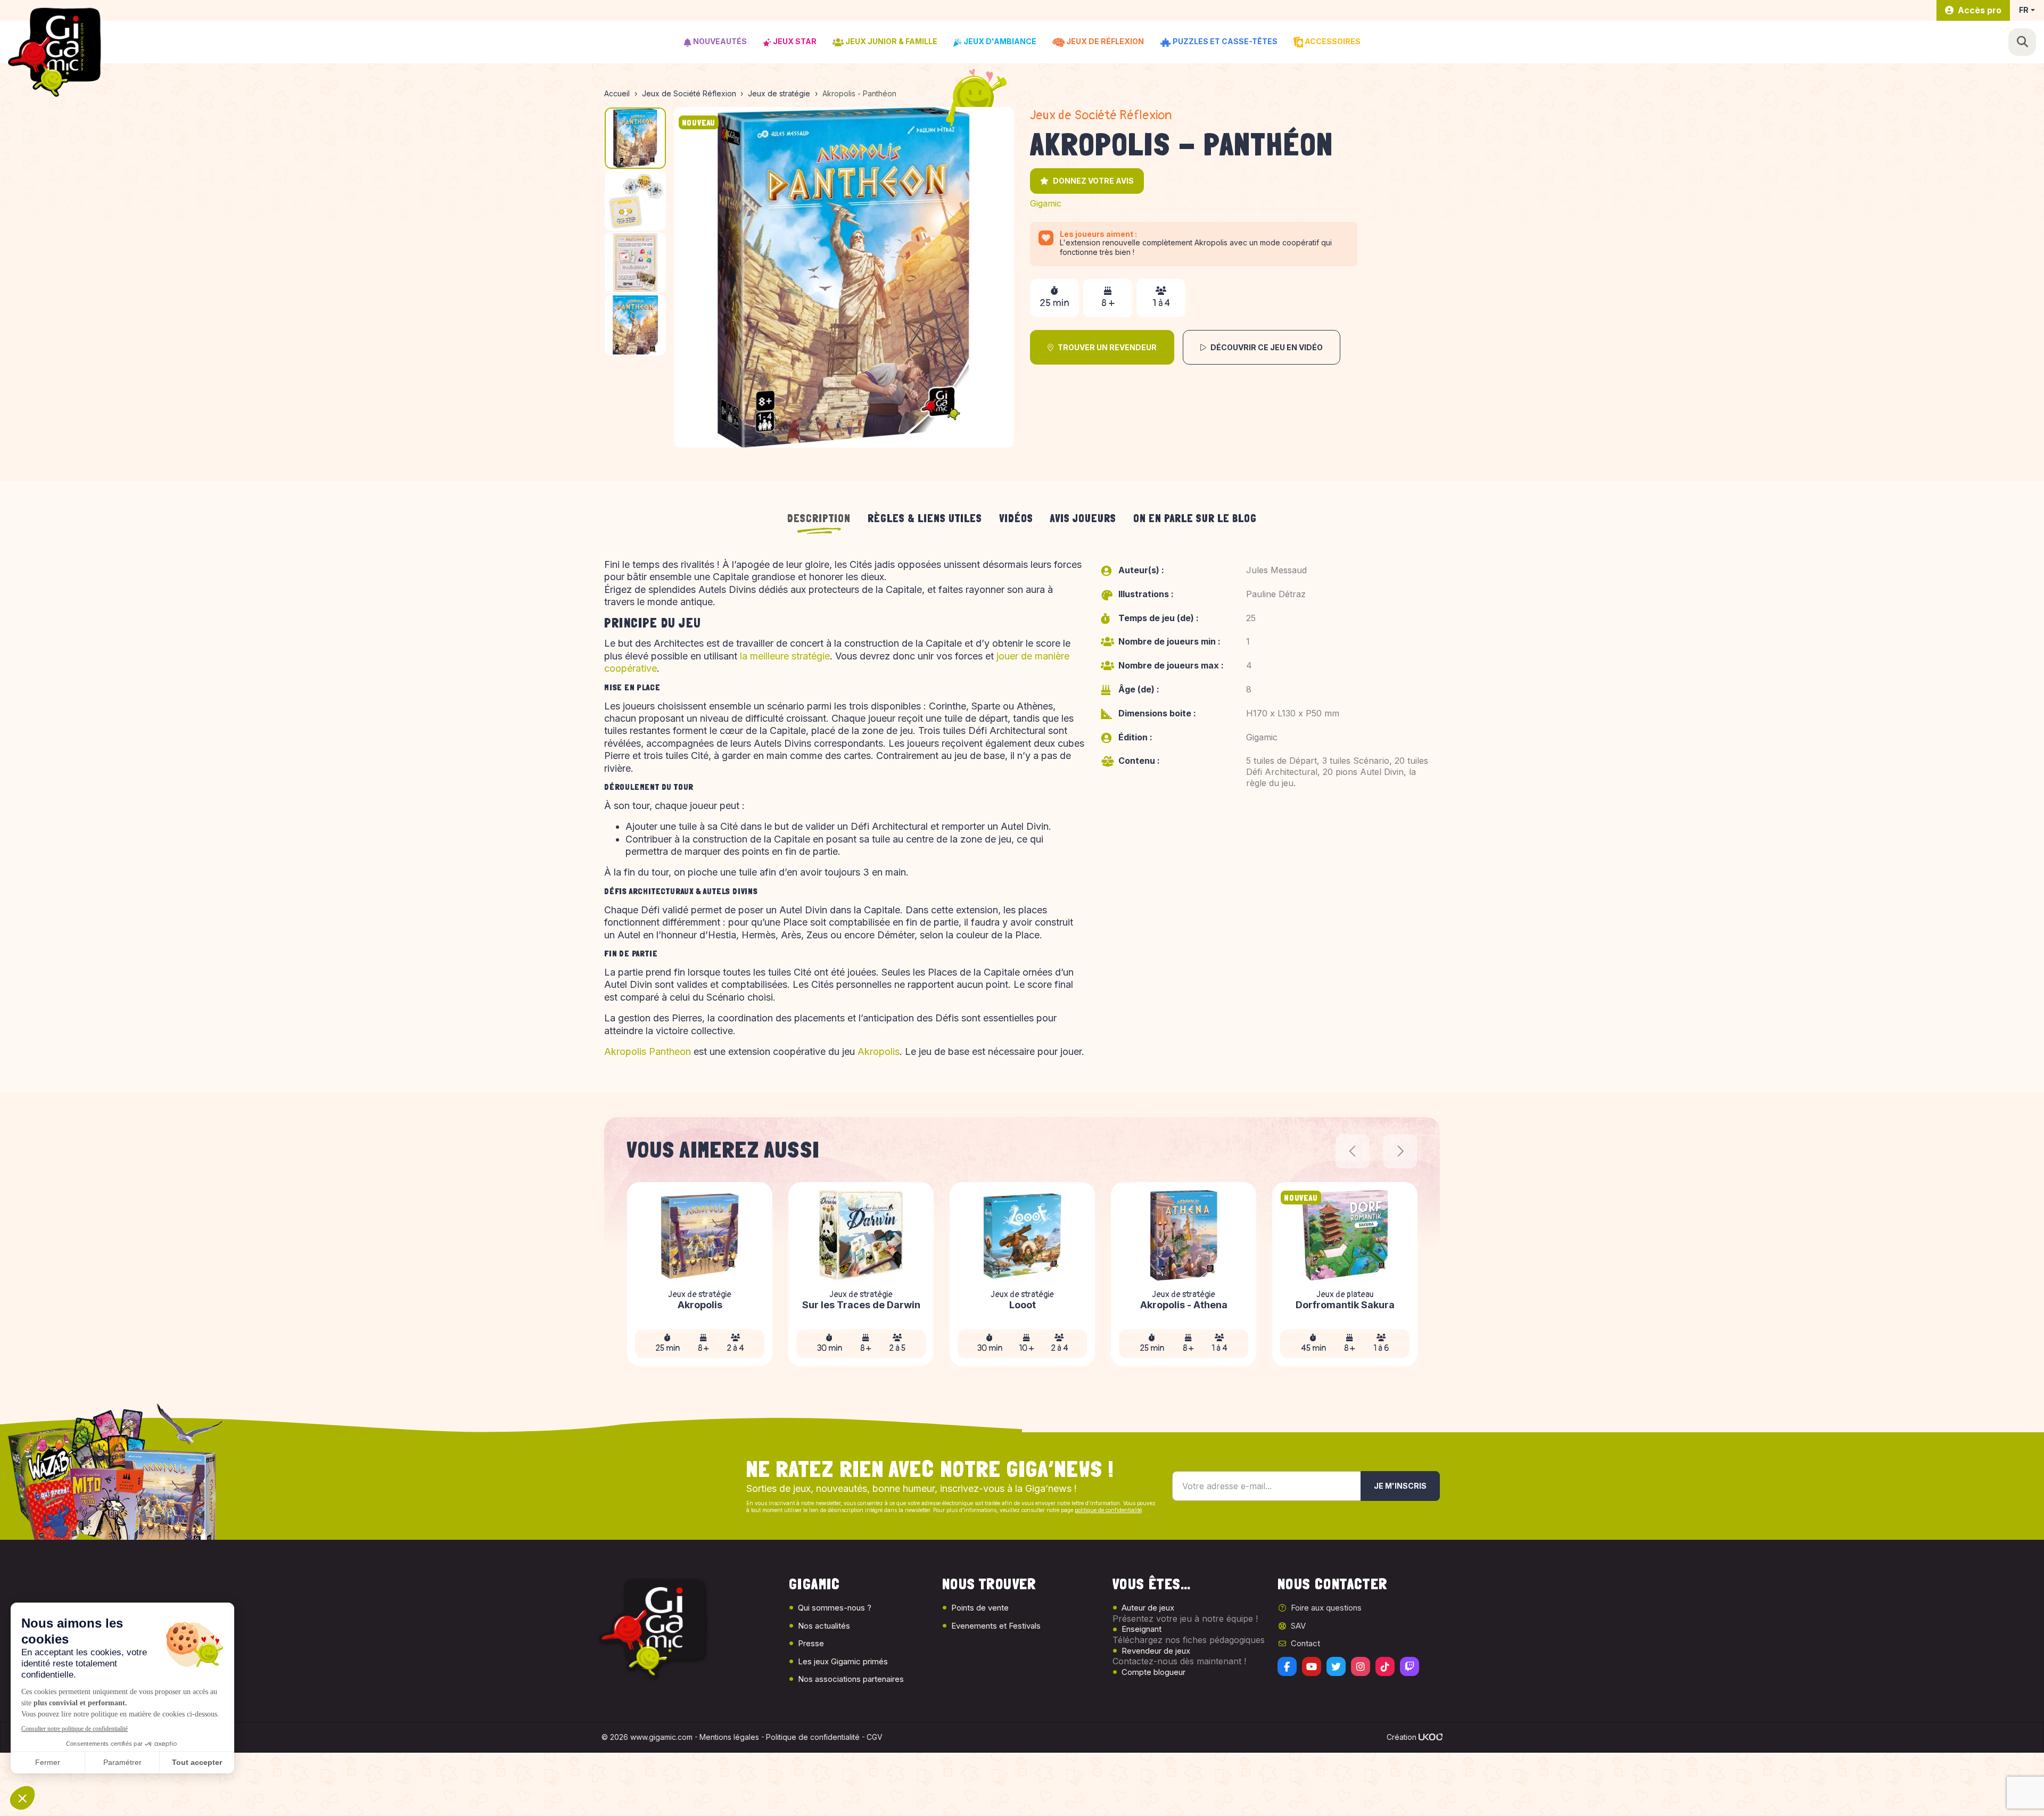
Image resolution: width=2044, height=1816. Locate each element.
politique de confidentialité (1108, 1510)
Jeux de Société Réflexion (1101, 115)
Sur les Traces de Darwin (861, 1305)
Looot (1023, 1305)
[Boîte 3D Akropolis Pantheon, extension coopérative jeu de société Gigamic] (844, 277)
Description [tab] (819, 518)
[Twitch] (1410, 1666)
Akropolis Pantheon (648, 1051)
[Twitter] (1336, 1666)
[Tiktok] (1385, 1666)
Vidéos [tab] (1016, 518)
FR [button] (2024, 10)
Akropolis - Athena (1184, 1305)
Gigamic (1046, 203)
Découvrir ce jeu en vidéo (1267, 347)
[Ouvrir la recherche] (2022, 42)
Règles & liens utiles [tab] (925, 518)
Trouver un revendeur (1107, 347)
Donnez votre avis (1093, 181)
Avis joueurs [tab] (1083, 518)
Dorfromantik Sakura (1345, 1305)
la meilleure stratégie (785, 656)
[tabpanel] (1022, 812)
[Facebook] (1287, 1666)
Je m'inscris (1400, 1486)
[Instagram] (1361, 1666)
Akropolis (879, 1051)
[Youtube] (1312, 1666)
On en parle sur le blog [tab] (1195, 518)
